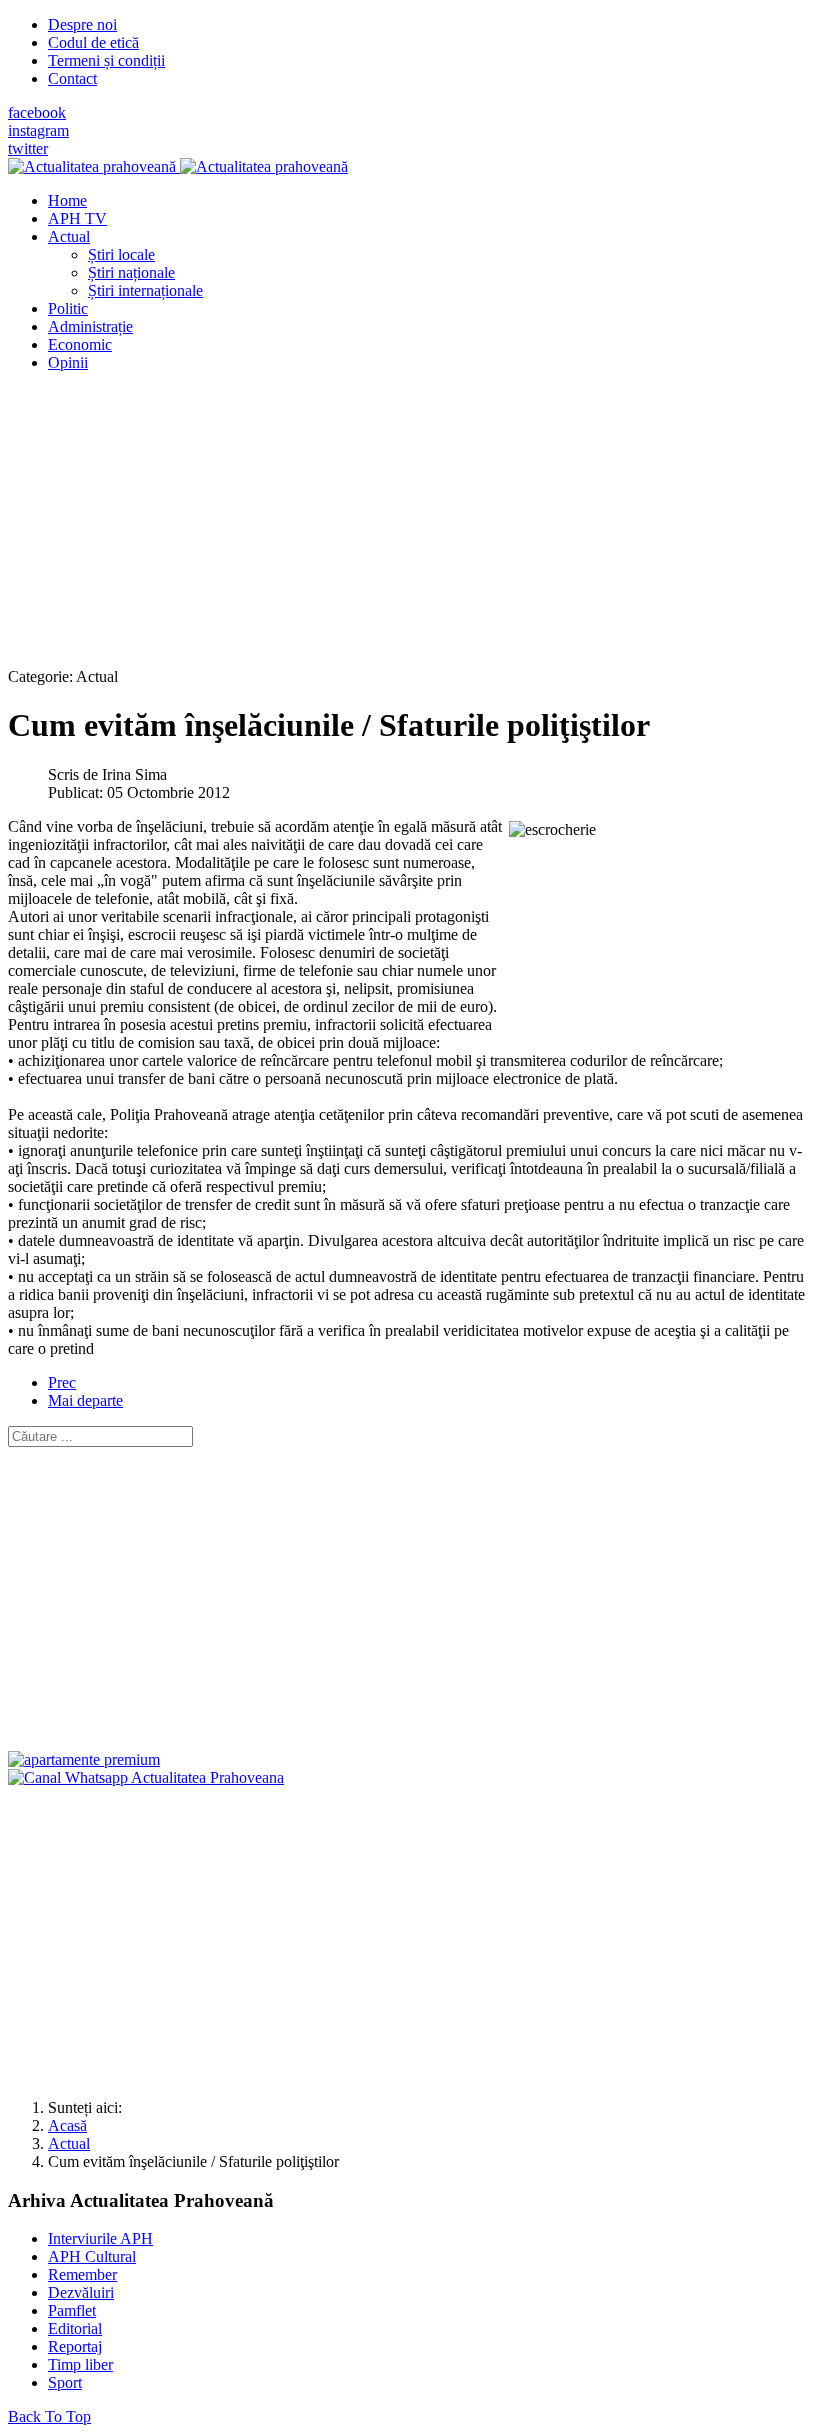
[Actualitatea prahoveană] (178, 166)
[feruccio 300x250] (84, 1759)
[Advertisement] (410, 528)
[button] (69, 236)
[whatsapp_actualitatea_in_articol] (146, 1777)
